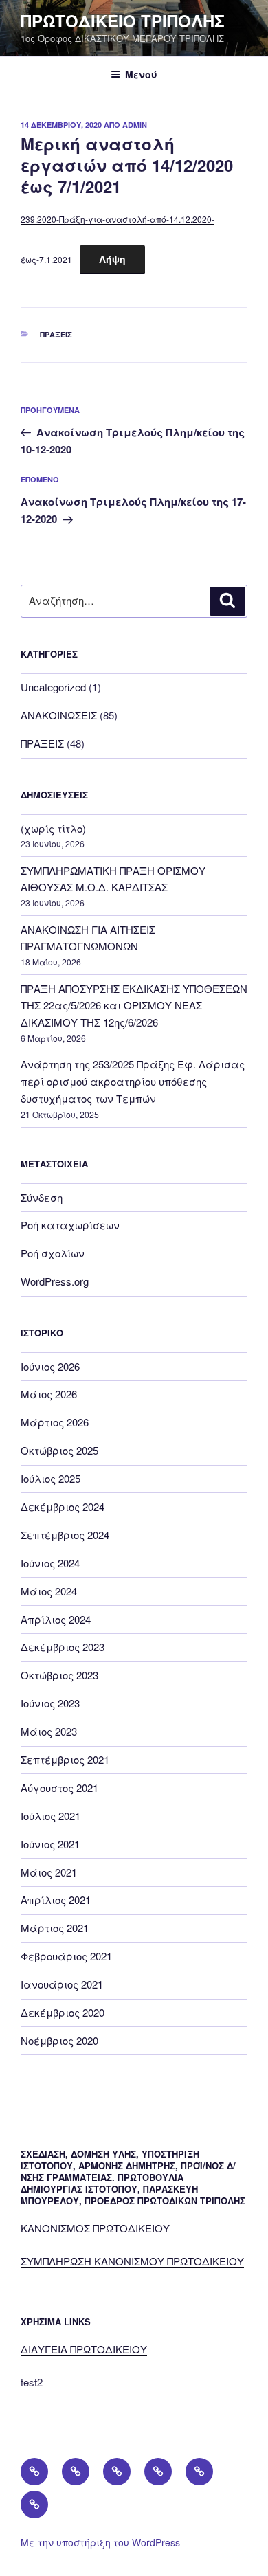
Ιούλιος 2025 (51, 1478)
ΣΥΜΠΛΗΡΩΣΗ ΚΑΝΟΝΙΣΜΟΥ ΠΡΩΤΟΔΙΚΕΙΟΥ (132, 2261)
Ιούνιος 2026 (50, 1366)
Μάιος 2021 (49, 1872)
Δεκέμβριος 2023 (63, 1647)
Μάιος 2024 (49, 1591)
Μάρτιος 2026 (55, 1422)
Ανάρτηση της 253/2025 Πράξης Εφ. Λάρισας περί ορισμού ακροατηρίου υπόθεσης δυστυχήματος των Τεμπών (133, 1081)
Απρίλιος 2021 (56, 1900)
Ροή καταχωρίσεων (70, 1225)
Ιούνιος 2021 (50, 1844)
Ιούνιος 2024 (50, 1563)
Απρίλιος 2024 (56, 1619)
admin (135, 125)
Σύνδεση (42, 1197)
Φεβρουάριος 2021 (66, 1956)
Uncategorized (53, 687)
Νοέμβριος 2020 (59, 2040)
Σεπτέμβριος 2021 (65, 1759)
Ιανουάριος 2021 (62, 1984)
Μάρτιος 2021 (55, 1928)
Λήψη (112, 259)
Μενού (141, 74)
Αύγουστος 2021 (59, 1788)
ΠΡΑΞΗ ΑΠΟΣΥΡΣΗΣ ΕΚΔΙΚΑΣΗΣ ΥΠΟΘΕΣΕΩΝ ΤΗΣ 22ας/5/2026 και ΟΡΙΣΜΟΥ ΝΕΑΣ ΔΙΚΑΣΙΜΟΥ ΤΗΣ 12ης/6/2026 (134, 1006)
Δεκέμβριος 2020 (63, 2012)
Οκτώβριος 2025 (59, 1450)
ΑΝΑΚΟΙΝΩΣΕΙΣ (59, 715)
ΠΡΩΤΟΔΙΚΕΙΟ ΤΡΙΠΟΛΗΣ (123, 21)
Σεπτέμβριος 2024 (65, 1535)
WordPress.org (55, 1281)
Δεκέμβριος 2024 (63, 1507)
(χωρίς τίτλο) (53, 828)
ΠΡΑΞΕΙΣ (56, 334)
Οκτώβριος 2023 (59, 1675)
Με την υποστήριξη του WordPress (100, 2542)
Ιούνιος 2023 (50, 1703)
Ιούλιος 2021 (51, 1816)
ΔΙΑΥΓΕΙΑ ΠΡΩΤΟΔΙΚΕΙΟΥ (84, 2349)
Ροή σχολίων (53, 1253)
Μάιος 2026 (49, 1394)
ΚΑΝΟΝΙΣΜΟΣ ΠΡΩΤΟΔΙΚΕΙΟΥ (95, 2228)
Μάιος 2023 (49, 1731)
